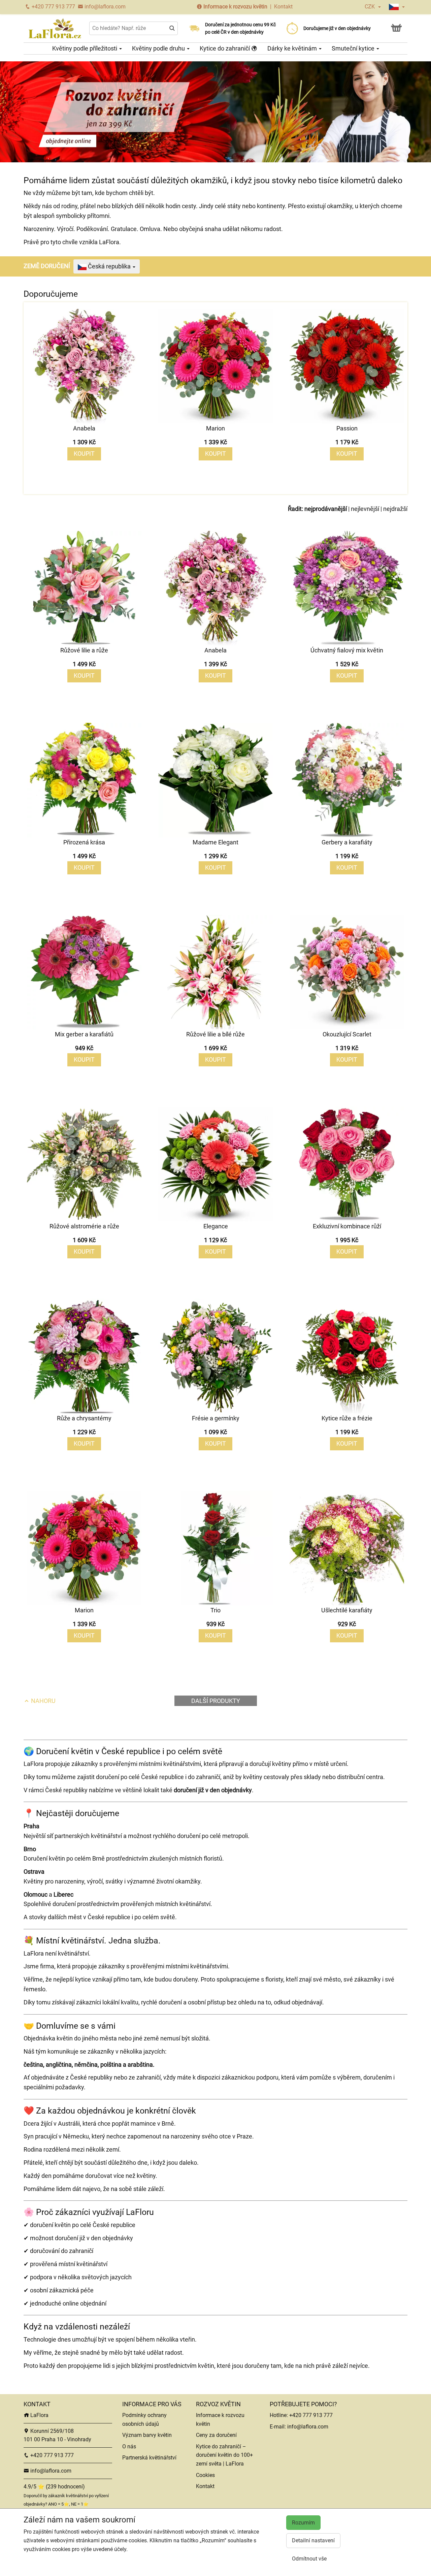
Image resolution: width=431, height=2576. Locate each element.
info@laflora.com (104, 7)
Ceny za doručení (216, 2435)
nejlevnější (365, 509)
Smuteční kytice (354, 48)
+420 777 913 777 (53, 7)
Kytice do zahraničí (225, 48)
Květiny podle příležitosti (85, 48)
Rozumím (303, 2523)
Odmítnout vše (309, 2559)
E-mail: (278, 2427)
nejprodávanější (326, 509)
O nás (129, 2446)
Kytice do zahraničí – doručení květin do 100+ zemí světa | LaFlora (224, 2455)
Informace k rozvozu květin (235, 7)
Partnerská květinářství (149, 2458)
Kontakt (283, 7)
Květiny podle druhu (159, 48)
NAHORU (43, 1701)
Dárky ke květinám (293, 48)
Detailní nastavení (313, 2540)
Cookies (205, 2475)
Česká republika (109, 266)
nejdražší (395, 509)
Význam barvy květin (147, 2435)
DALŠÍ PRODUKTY (216, 1701)
